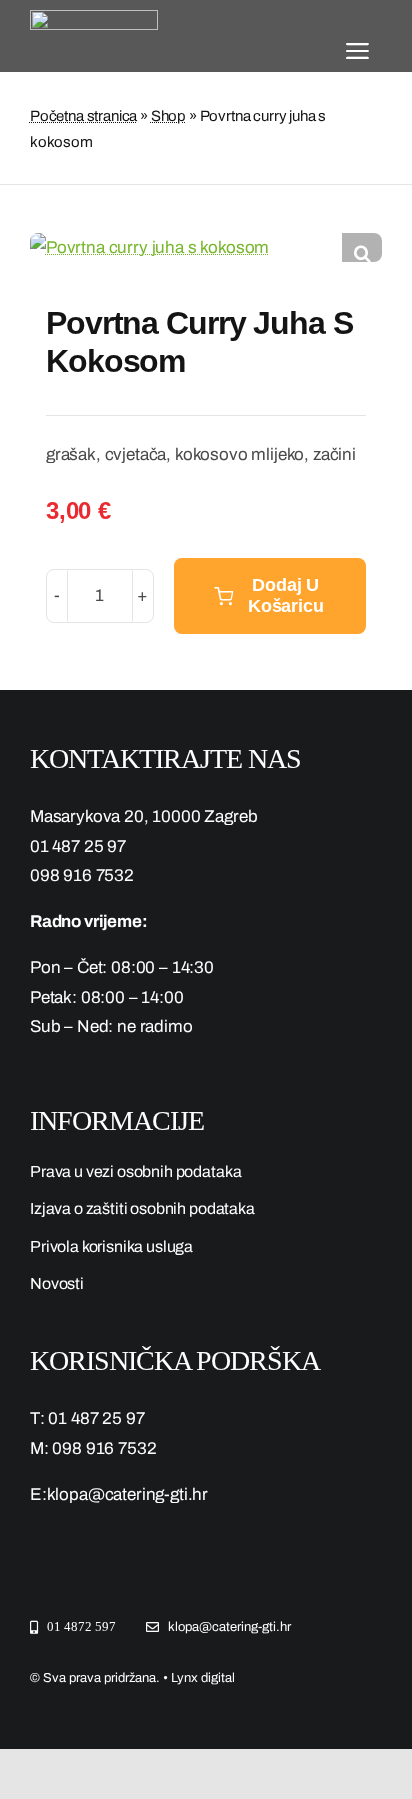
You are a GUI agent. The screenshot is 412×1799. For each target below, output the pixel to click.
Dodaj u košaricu (286, 595)
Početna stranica (83, 116)
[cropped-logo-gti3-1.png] (94, 18)
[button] (362, 253)
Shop (168, 116)
